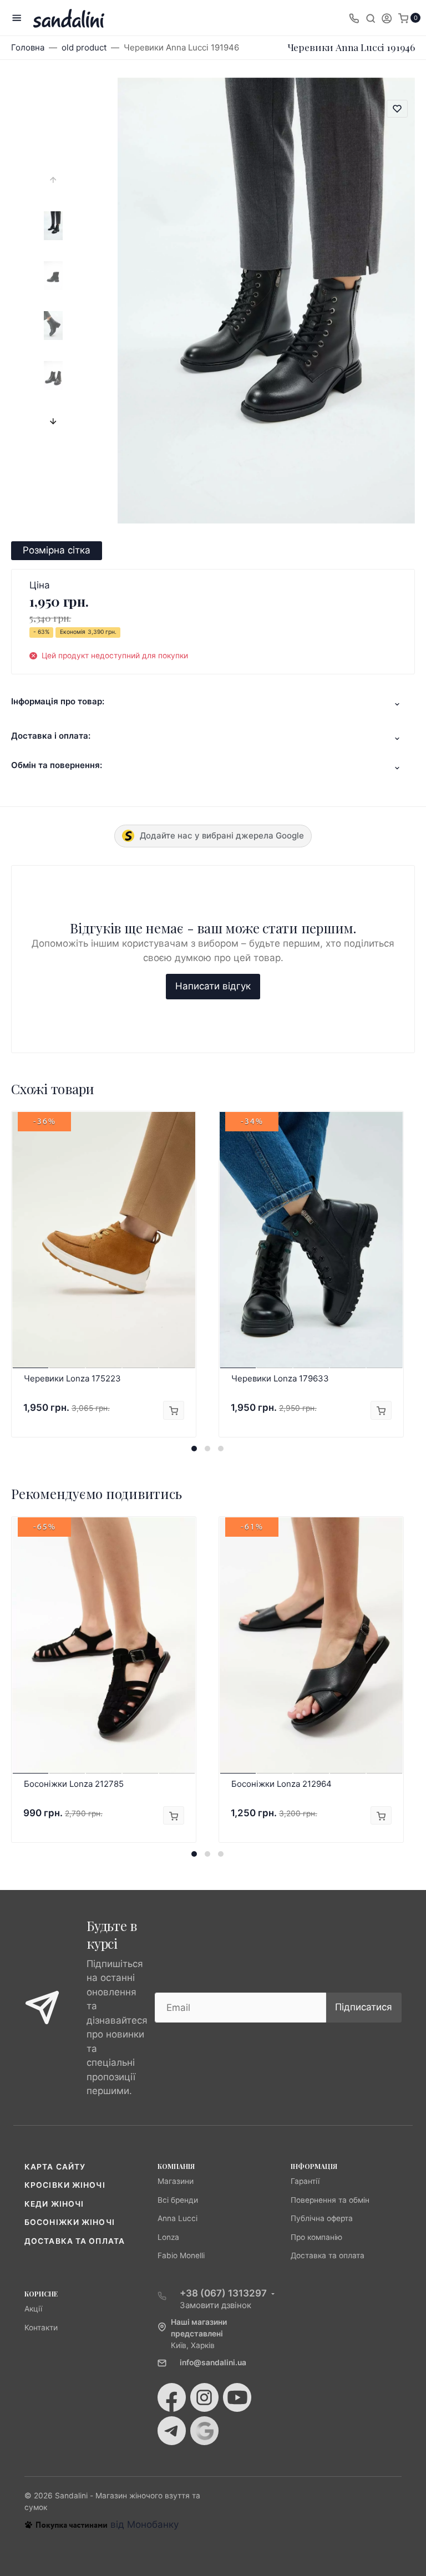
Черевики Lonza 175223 (72, 1378)
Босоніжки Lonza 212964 (282, 1784)
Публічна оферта (322, 2218)
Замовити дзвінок (215, 2305)
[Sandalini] (69, 18)
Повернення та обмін (330, 2200)
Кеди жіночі (54, 2204)
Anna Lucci (177, 2218)
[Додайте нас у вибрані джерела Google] (204, 2431)
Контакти (41, 2328)
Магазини (176, 2181)
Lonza (168, 2237)
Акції (33, 2309)
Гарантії (305, 2181)
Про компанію (316, 2237)
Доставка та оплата (75, 2241)
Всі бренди (178, 2200)
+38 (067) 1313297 (223, 2293)
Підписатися (364, 2007)
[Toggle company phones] (354, 18)
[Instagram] (204, 2397)
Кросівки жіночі (65, 2185)
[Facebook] (172, 2397)
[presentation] (53, 180)
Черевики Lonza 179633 (280, 1378)
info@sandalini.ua (213, 2362)
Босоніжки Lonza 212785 (74, 1784)
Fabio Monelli (181, 2255)
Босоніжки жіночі (70, 2222)
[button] (194, 1449)
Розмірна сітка (57, 550)
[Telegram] (172, 2431)
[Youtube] (237, 2397)
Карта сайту (55, 2167)
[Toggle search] (371, 18)
